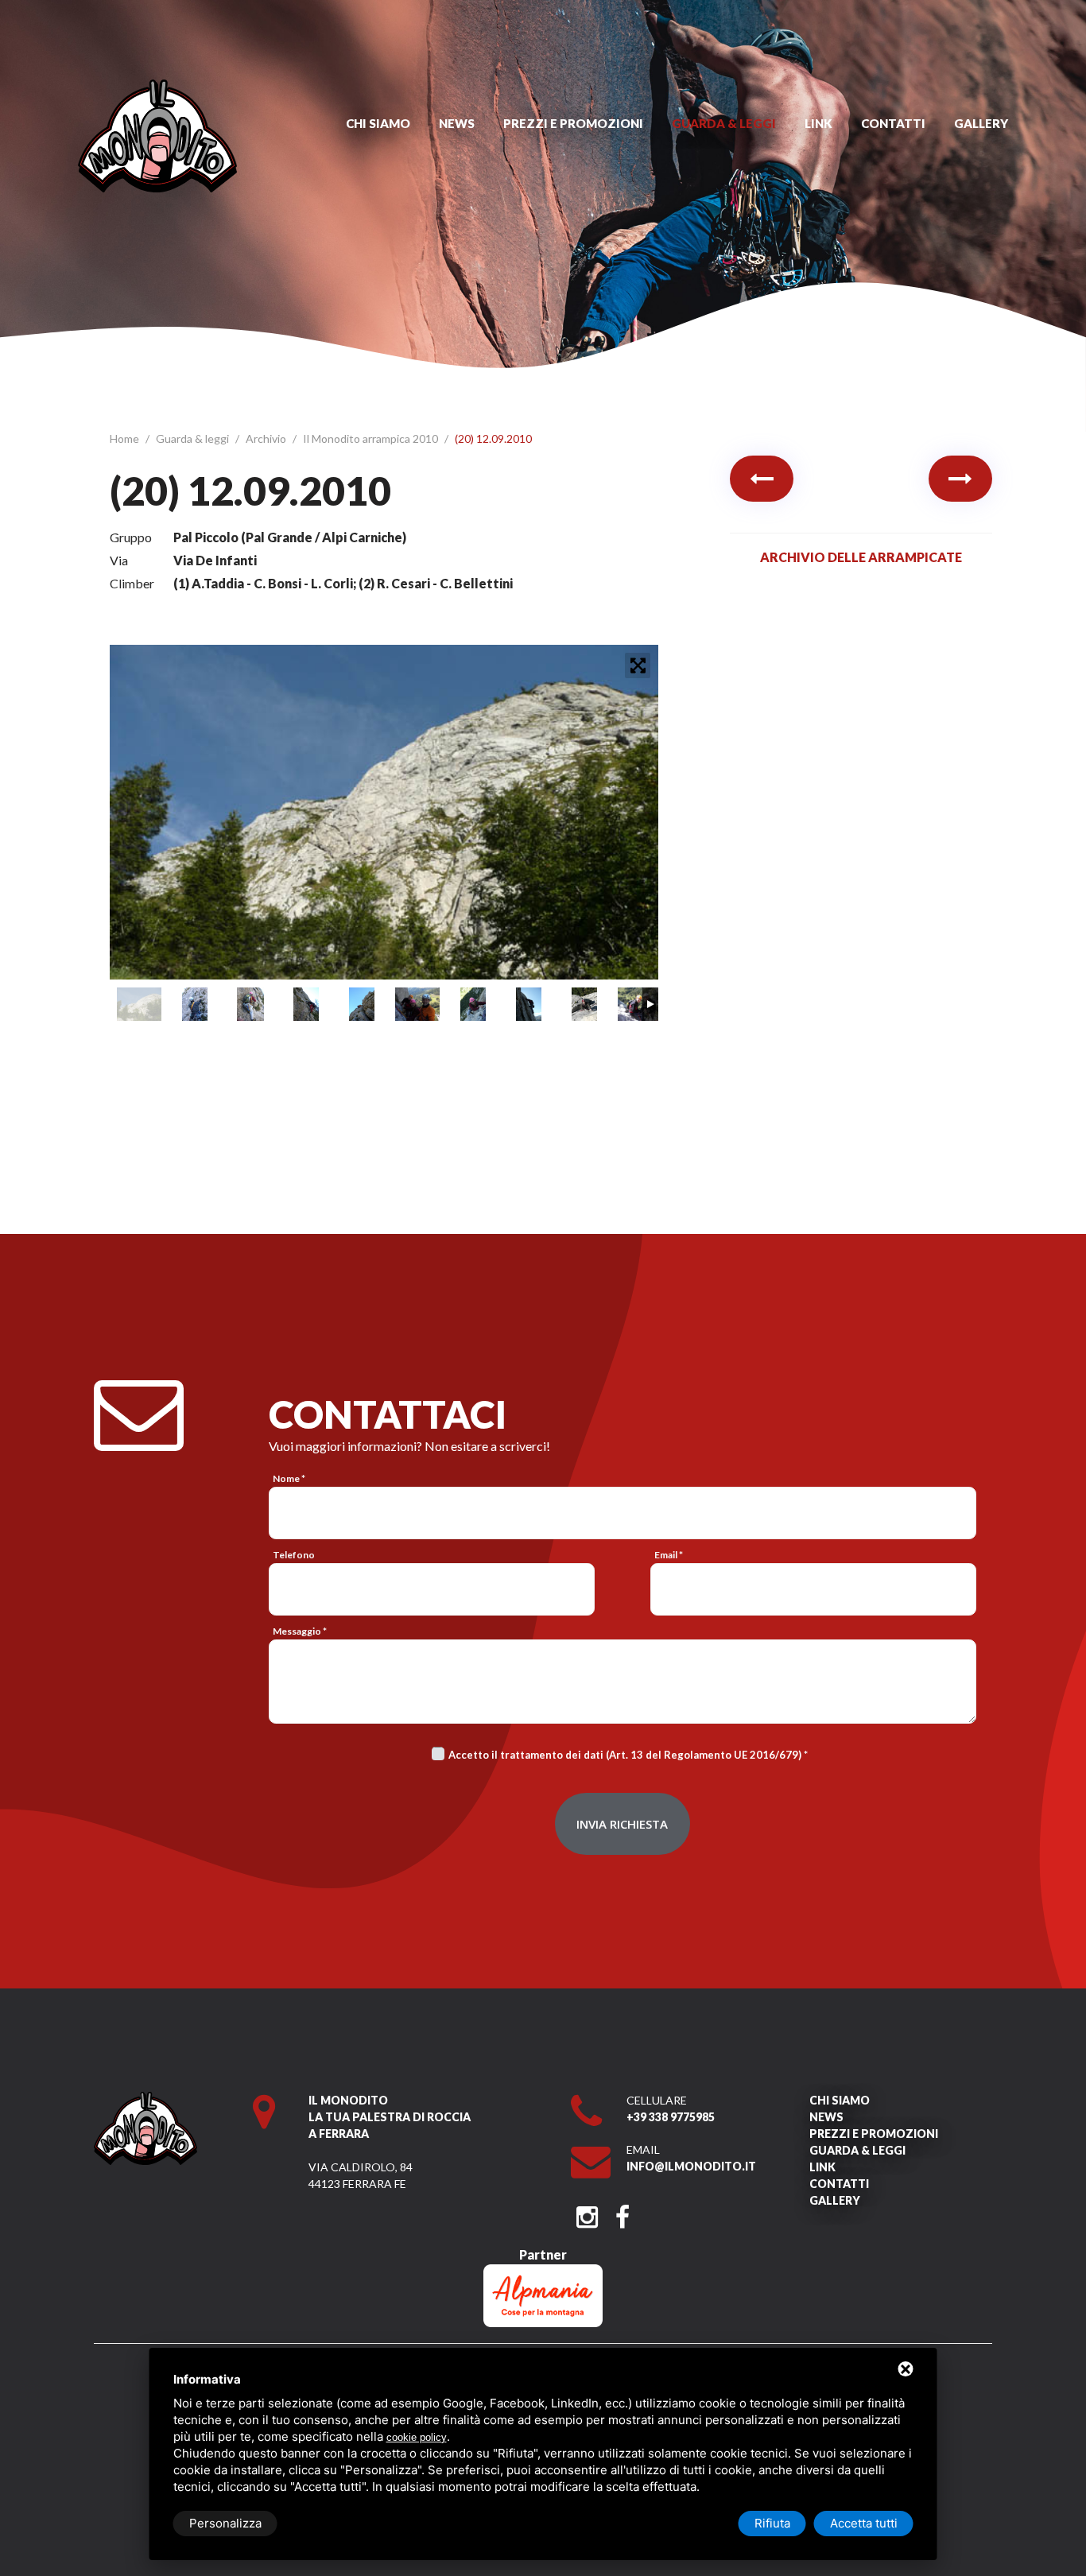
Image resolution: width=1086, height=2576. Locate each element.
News (457, 123)
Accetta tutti (864, 2523)
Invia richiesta (622, 1824)
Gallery (981, 123)
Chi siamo (378, 123)
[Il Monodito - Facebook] (622, 2212)
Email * (669, 1555)
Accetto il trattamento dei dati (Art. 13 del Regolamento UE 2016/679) (625, 1755)
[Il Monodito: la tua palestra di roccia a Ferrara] (157, 87)
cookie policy (417, 2437)
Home (126, 438)
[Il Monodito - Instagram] (587, 2212)
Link (818, 123)
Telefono (294, 1555)
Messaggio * (300, 1631)
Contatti (893, 123)
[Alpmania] (543, 2272)
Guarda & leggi (724, 123)
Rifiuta (772, 2523)
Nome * (289, 1478)
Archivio (267, 438)
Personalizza (225, 2523)
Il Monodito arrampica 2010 (372, 438)
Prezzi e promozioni (573, 123)
